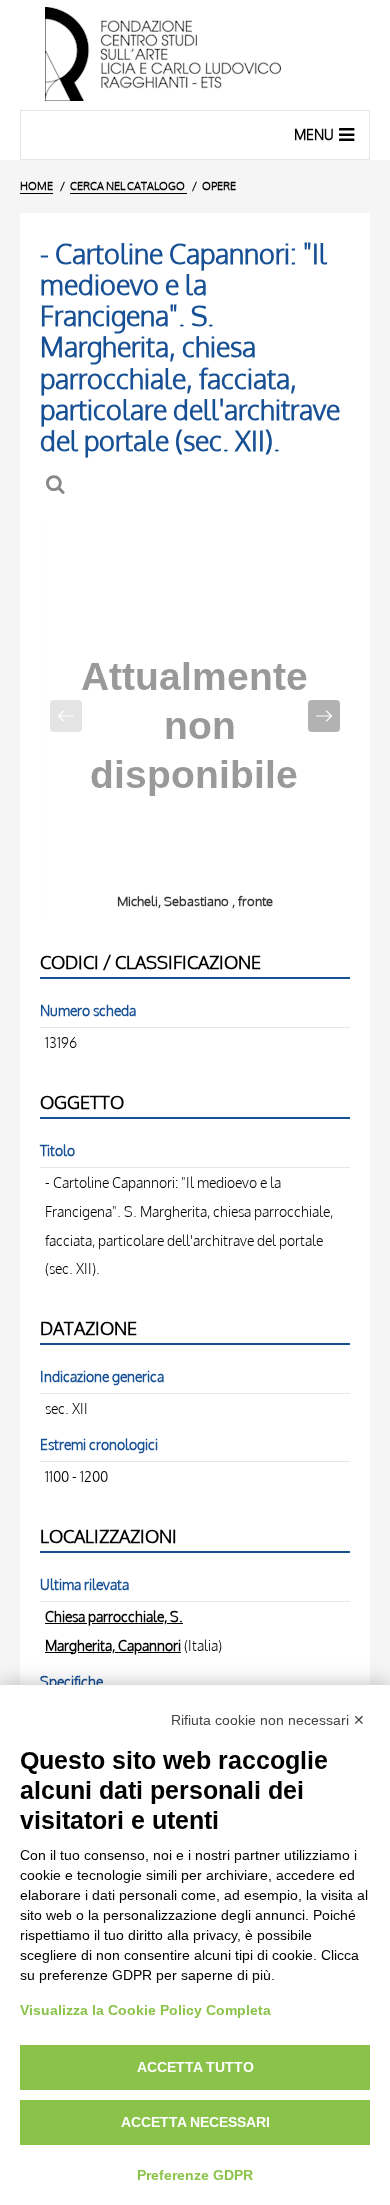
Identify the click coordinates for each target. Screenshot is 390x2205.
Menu (314, 134)
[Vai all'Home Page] (195, 55)
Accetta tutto (195, 2067)
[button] (324, 716)
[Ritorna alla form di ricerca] (57, 484)
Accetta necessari (195, 2122)
